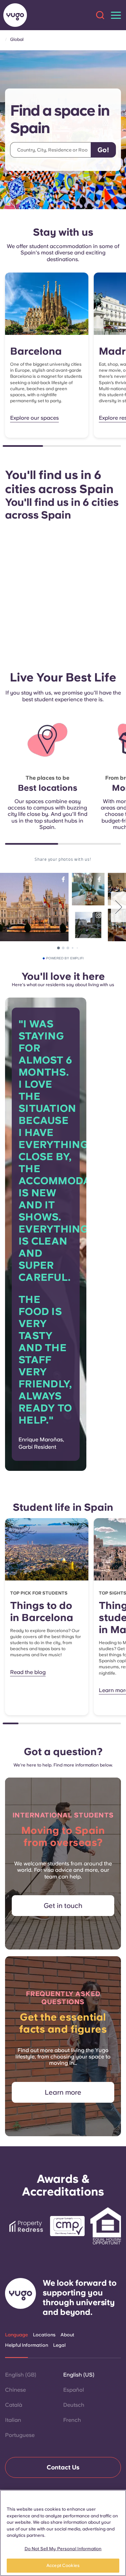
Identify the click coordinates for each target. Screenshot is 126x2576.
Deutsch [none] (74, 2405)
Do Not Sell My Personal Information (63, 2549)
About (67, 2335)
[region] (63, 2533)
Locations (44, 2335)
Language (16, 2335)
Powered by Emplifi (65, 958)
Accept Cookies (63, 2565)
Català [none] (14, 2405)
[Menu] (116, 15)
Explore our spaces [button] (34, 418)
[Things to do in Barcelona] (47, 1549)
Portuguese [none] (20, 2435)
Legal (59, 2345)
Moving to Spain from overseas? (63, 1836)
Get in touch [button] (63, 1906)
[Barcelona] (47, 304)
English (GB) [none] (21, 2375)
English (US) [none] (79, 2375)
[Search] (100, 15)
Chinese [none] (15, 2390)
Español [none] (74, 2390)
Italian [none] (13, 2420)
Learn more (63, 2092)
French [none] (72, 2420)
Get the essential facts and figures (63, 2023)
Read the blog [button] (28, 1672)
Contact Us (63, 2467)
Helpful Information (27, 2345)
